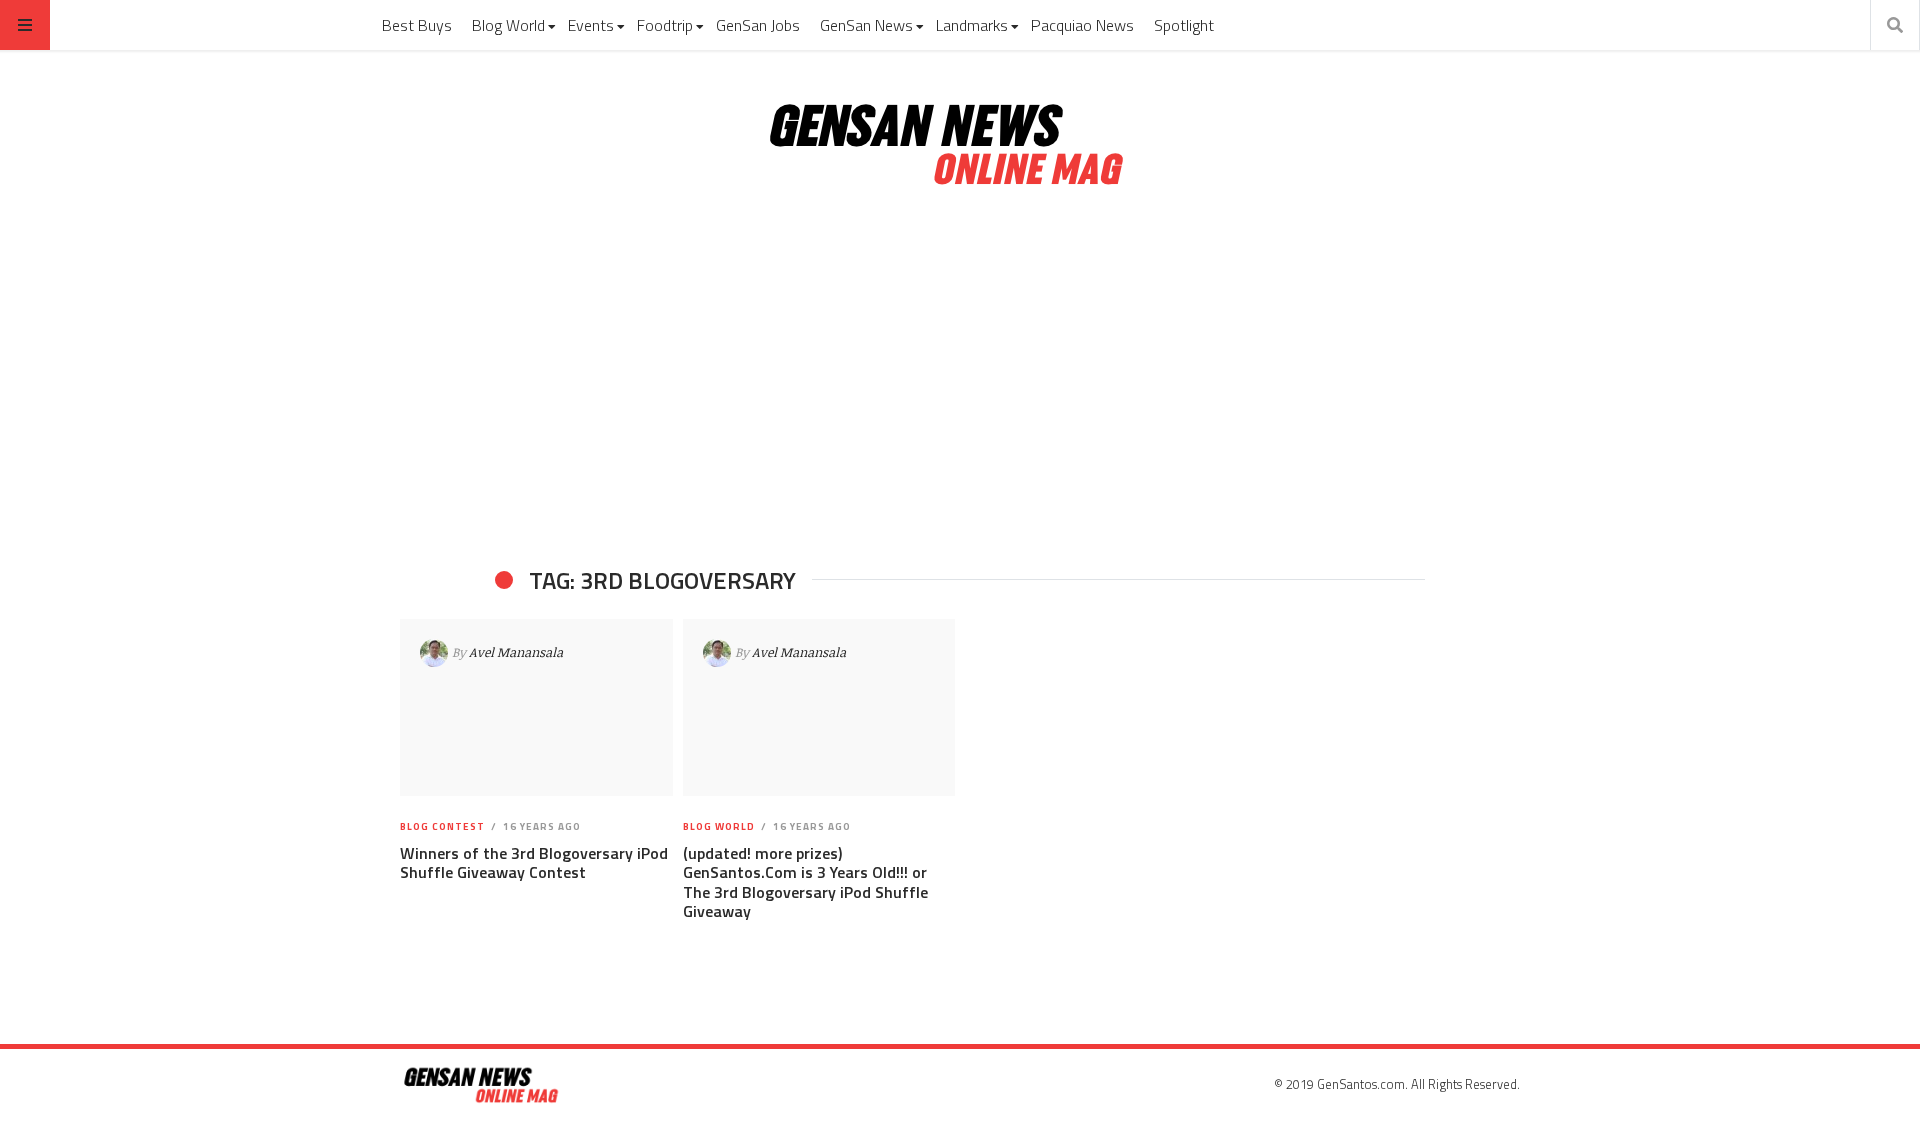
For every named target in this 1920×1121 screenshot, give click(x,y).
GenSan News (866, 25)
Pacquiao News (1082, 25)
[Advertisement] (960, 378)
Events (591, 25)
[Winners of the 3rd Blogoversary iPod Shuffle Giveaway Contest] (536, 708)
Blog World (508, 25)
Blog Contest (442, 826)
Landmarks (972, 25)
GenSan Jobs (758, 25)
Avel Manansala (516, 652)
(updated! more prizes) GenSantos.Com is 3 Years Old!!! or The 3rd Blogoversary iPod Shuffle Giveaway (805, 882)
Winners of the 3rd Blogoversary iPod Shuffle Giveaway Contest (534, 862)
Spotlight (1184, 25)
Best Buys (417, 25)
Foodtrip (665, 25)
